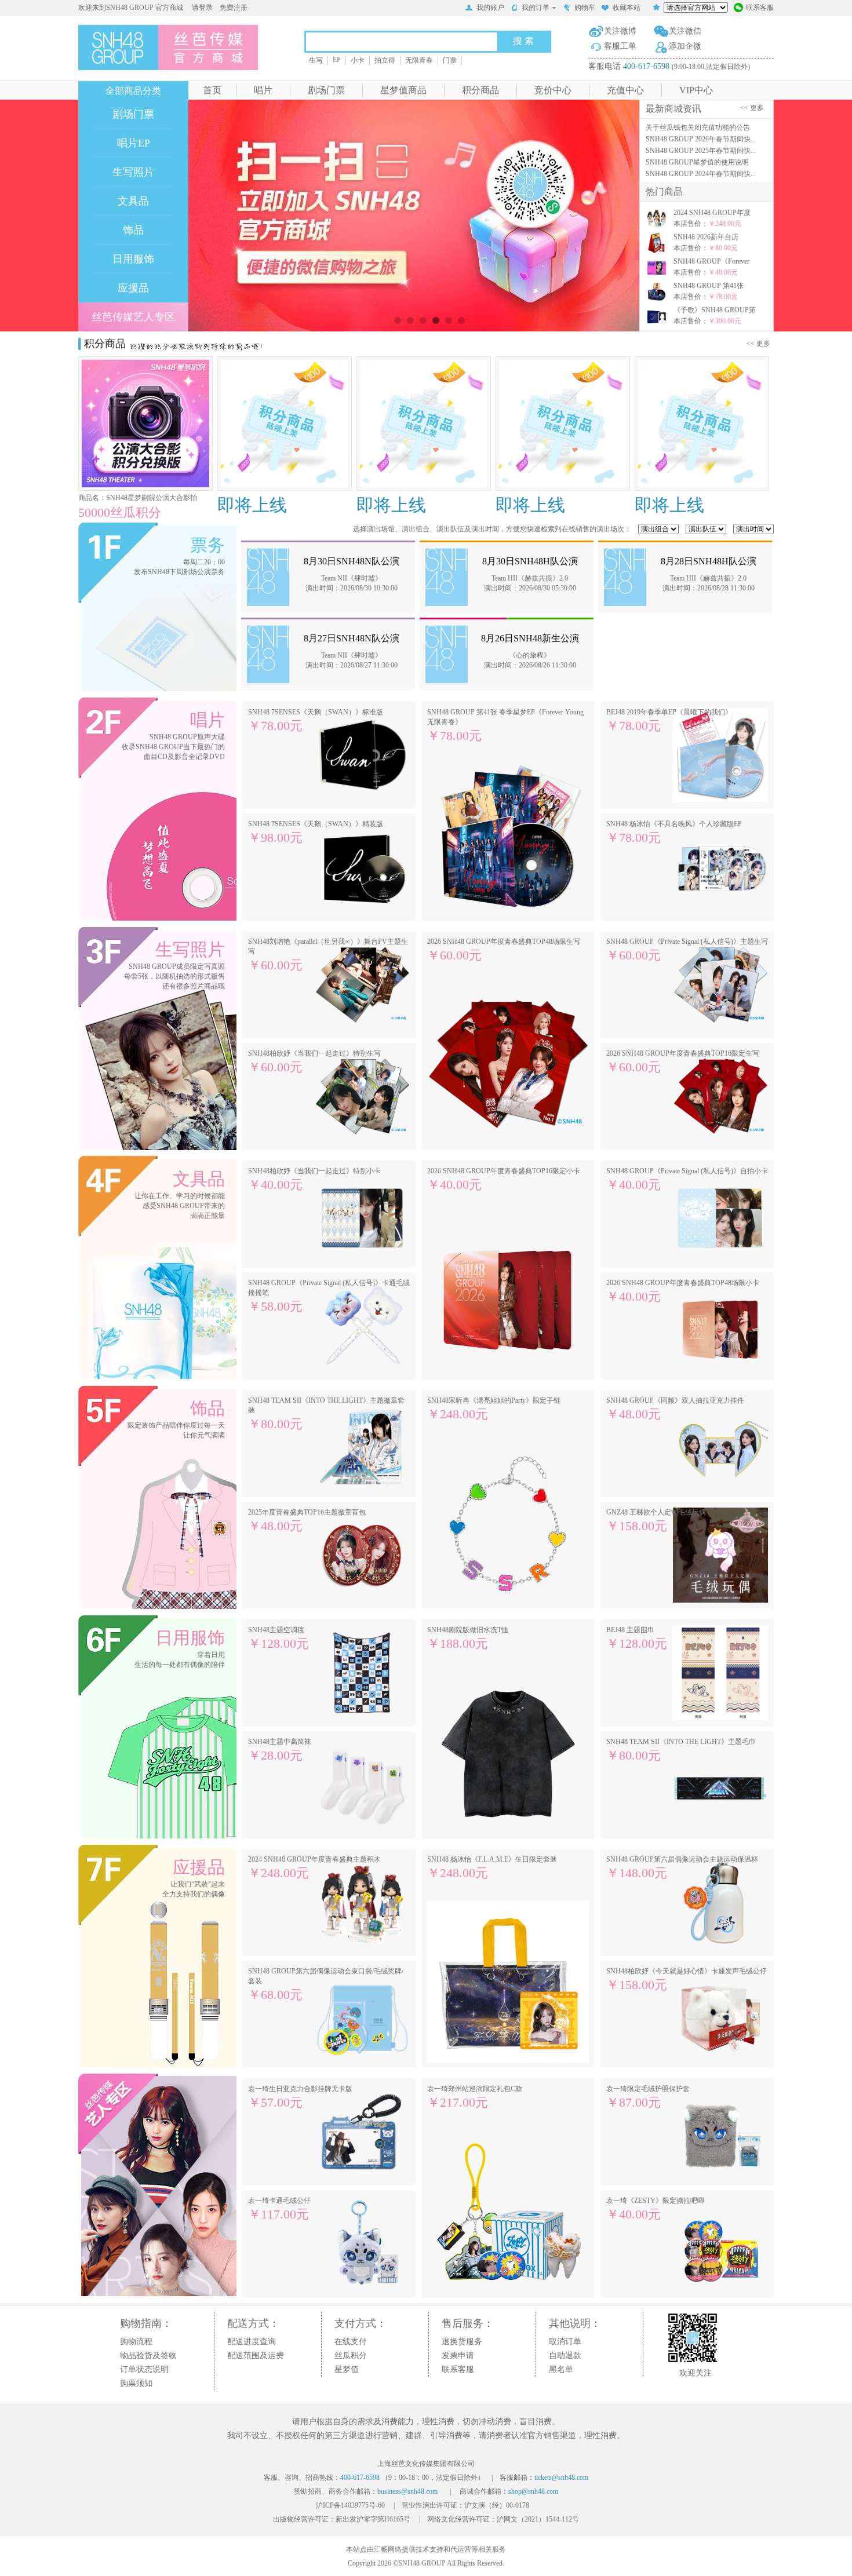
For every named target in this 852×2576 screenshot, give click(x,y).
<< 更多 (754, 108)
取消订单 (565, 2342)
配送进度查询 (252, 2342)
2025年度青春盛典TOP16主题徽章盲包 (307, 1521)
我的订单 (536, 8)
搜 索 (523, 41)
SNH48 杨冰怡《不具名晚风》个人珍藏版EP (674, 832)
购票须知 (136, 2383)
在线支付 (351, 2342)
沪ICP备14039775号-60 (350, 2505)
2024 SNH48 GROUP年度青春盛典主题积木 (314, 1868)
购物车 (585, 8)
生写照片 (133, 172)
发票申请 (458, 2356)
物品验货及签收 (148, 2356)
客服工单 (620, 46)
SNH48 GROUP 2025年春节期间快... (701, 151)
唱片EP (134, 143)
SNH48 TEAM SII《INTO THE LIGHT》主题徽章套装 (326, 1414)
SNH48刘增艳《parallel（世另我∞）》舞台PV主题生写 (328, 955)
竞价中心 (553, 90)
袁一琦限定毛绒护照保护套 (648, 2097)
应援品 (133, 288)
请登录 (202, 8)
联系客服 (760, 8)
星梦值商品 (403, 90)
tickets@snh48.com (561, 2478)
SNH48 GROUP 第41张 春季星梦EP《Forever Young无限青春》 (505, 725)
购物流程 (136, 2342)
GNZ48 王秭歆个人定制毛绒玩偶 (656, 1521)
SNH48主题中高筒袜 (280, 1750)
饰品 (133, 230)
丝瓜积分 (351, 2356)
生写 (316, 60)
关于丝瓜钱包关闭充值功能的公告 (698, 127)
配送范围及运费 (256, 2356)
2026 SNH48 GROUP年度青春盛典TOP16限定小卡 (504, 1179)
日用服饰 (133, 259)
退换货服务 (462, 2342)
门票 (450, 60)
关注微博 (620, 31)
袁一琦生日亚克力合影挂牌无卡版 (300, 2097)
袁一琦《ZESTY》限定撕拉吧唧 (655, 2209)
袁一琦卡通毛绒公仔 (279, 2209)
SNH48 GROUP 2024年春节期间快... (701, 174)
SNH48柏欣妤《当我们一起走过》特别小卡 (314, 1179)
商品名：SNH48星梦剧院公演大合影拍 (138, 498)
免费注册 (234, 8)
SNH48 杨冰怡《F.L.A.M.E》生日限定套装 (492, 1868)
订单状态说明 (144, 2369)
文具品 (133, 201)
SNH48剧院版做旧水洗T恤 (468, 1638)
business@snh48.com (407, 2491)
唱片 (263, 90)
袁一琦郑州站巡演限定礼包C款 (475, 2097)
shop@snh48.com (533, 2491)
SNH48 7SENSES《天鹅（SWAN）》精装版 (316, 832)
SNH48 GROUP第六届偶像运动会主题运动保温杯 (682, 1868)
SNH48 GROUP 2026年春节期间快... (701, 139)
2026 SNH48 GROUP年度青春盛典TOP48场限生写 (504, 950)
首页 (212, 90)
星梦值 (347, 2369)
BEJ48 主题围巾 (637, 1638)
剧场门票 (326, 90)
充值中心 (625, 90)
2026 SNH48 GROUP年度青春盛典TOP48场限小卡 (683, 1291)
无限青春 (419, 60)
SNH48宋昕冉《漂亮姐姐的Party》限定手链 (494, 1409)
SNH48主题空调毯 (278, 1638)
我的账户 (490, 8)
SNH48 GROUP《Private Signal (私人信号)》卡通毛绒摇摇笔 (329, 1296)
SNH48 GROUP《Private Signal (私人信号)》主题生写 (687, 950)
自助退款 (565, 2356)
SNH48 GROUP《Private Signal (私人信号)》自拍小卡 (687, 1179)
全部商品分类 (133, 91)
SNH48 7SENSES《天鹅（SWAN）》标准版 (316, 720)
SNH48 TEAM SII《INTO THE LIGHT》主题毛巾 (681, 1750)
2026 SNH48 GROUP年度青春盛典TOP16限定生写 (683, 1062)
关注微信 (685, 31)
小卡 (358, 60)
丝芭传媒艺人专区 (133, 317)
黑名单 (561, 2369)
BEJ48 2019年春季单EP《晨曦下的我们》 (669, 720)
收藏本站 (627, 8)
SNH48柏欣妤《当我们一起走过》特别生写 (314, 1062)
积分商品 (480, 90)
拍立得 (385, 60)
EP (337, 60)
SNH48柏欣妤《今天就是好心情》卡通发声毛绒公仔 (687, 1980)
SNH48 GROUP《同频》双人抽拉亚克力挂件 (675, 1409)
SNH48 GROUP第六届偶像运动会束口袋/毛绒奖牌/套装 (326, 1984)
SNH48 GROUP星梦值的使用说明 (697, 162)
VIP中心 (696, 90)
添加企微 (685, 46)
